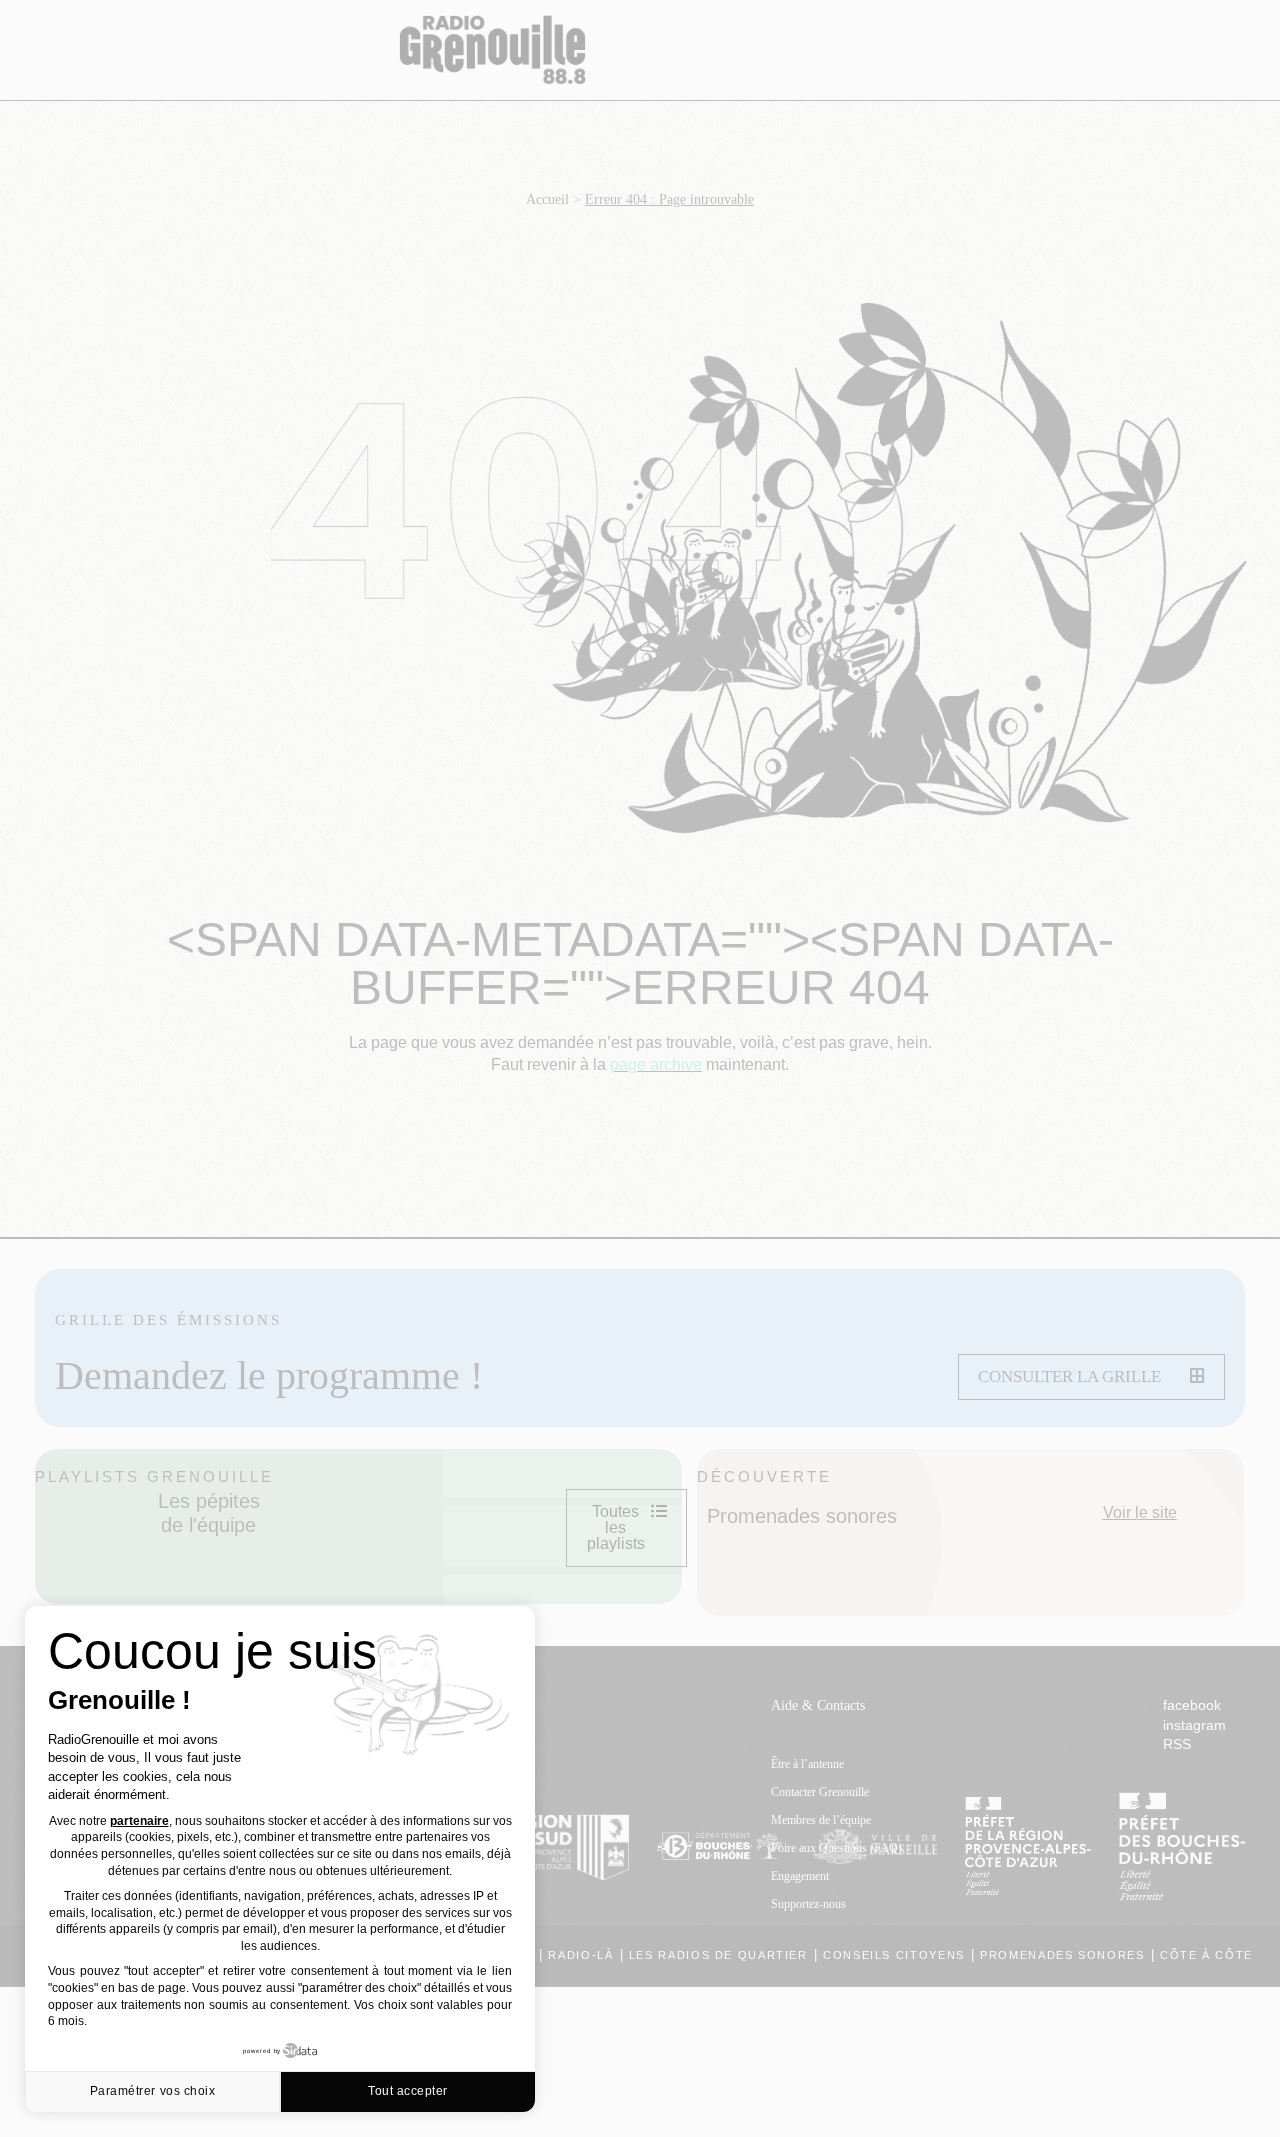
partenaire (139, 1821)
